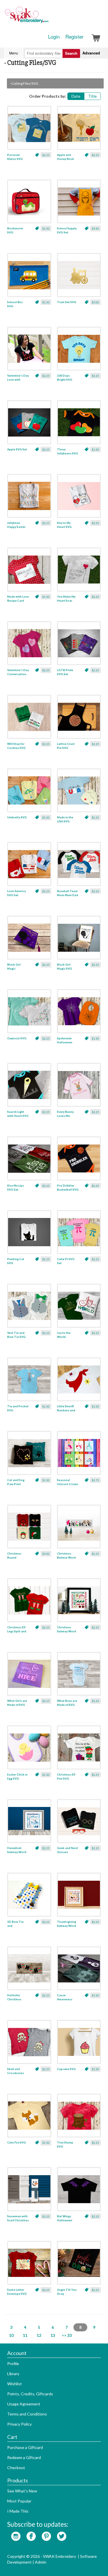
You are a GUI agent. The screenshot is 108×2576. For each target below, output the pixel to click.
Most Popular (19, 2501)
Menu (14, 53)
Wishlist (15, 2384)
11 (25, 2335)
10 (11, 2335)
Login (54, 37)
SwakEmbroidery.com (48, 17)
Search (71, 53)
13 (53, 2335)
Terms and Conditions (27, 2414)
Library (13, 2374)
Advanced (91, 53)
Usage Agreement (24, 2404)
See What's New (22, 2491)
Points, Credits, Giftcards (30, 2394)
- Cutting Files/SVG (24, 83)
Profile (13, 2363)
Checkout (16, 2468)
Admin (41, 2562)
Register (74, 37)
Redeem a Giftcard (24, 2457)
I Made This (18, 2511)
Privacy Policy (19, 2424)
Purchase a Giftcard (25, 2447)
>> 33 (67, 2335)
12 (39, 2335)
